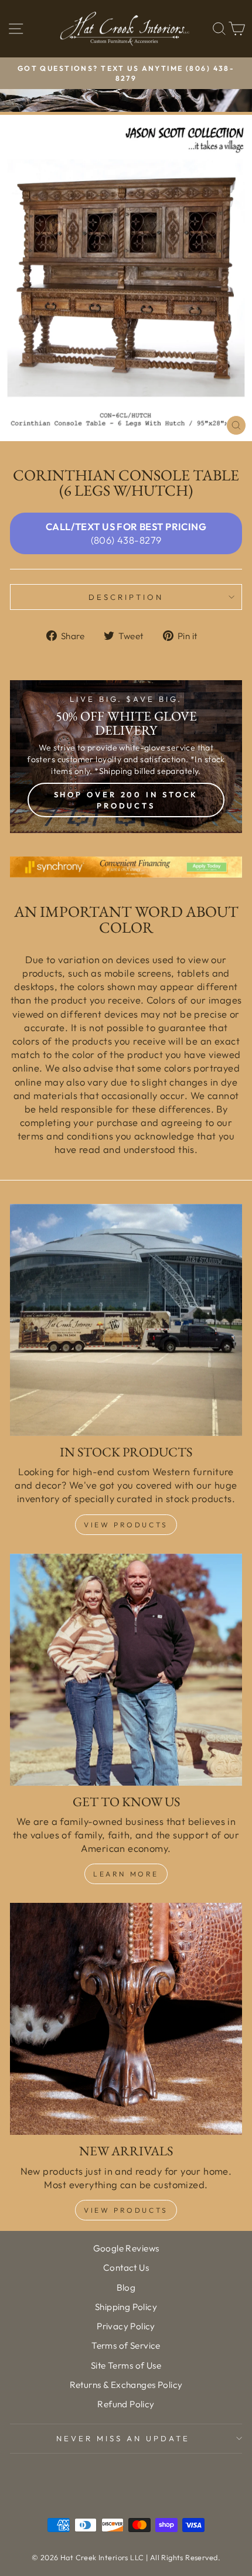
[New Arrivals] (126, 2019)
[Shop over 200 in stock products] (126, 757)
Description (126, 597)
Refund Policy (126, 2404)
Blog (126, 2287)
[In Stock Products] (126, 1320)
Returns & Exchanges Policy (126, 2385)
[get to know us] (126, 1670)
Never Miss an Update (123, 2438)
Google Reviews (126, 2248)
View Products (126, 1525)
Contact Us (126, 2268)
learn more (126, 1874)
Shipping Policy (126, 2307)
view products (126, 2210)
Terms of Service (126, 2345)
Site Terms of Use (126, 2365)
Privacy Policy (126, 2326)
